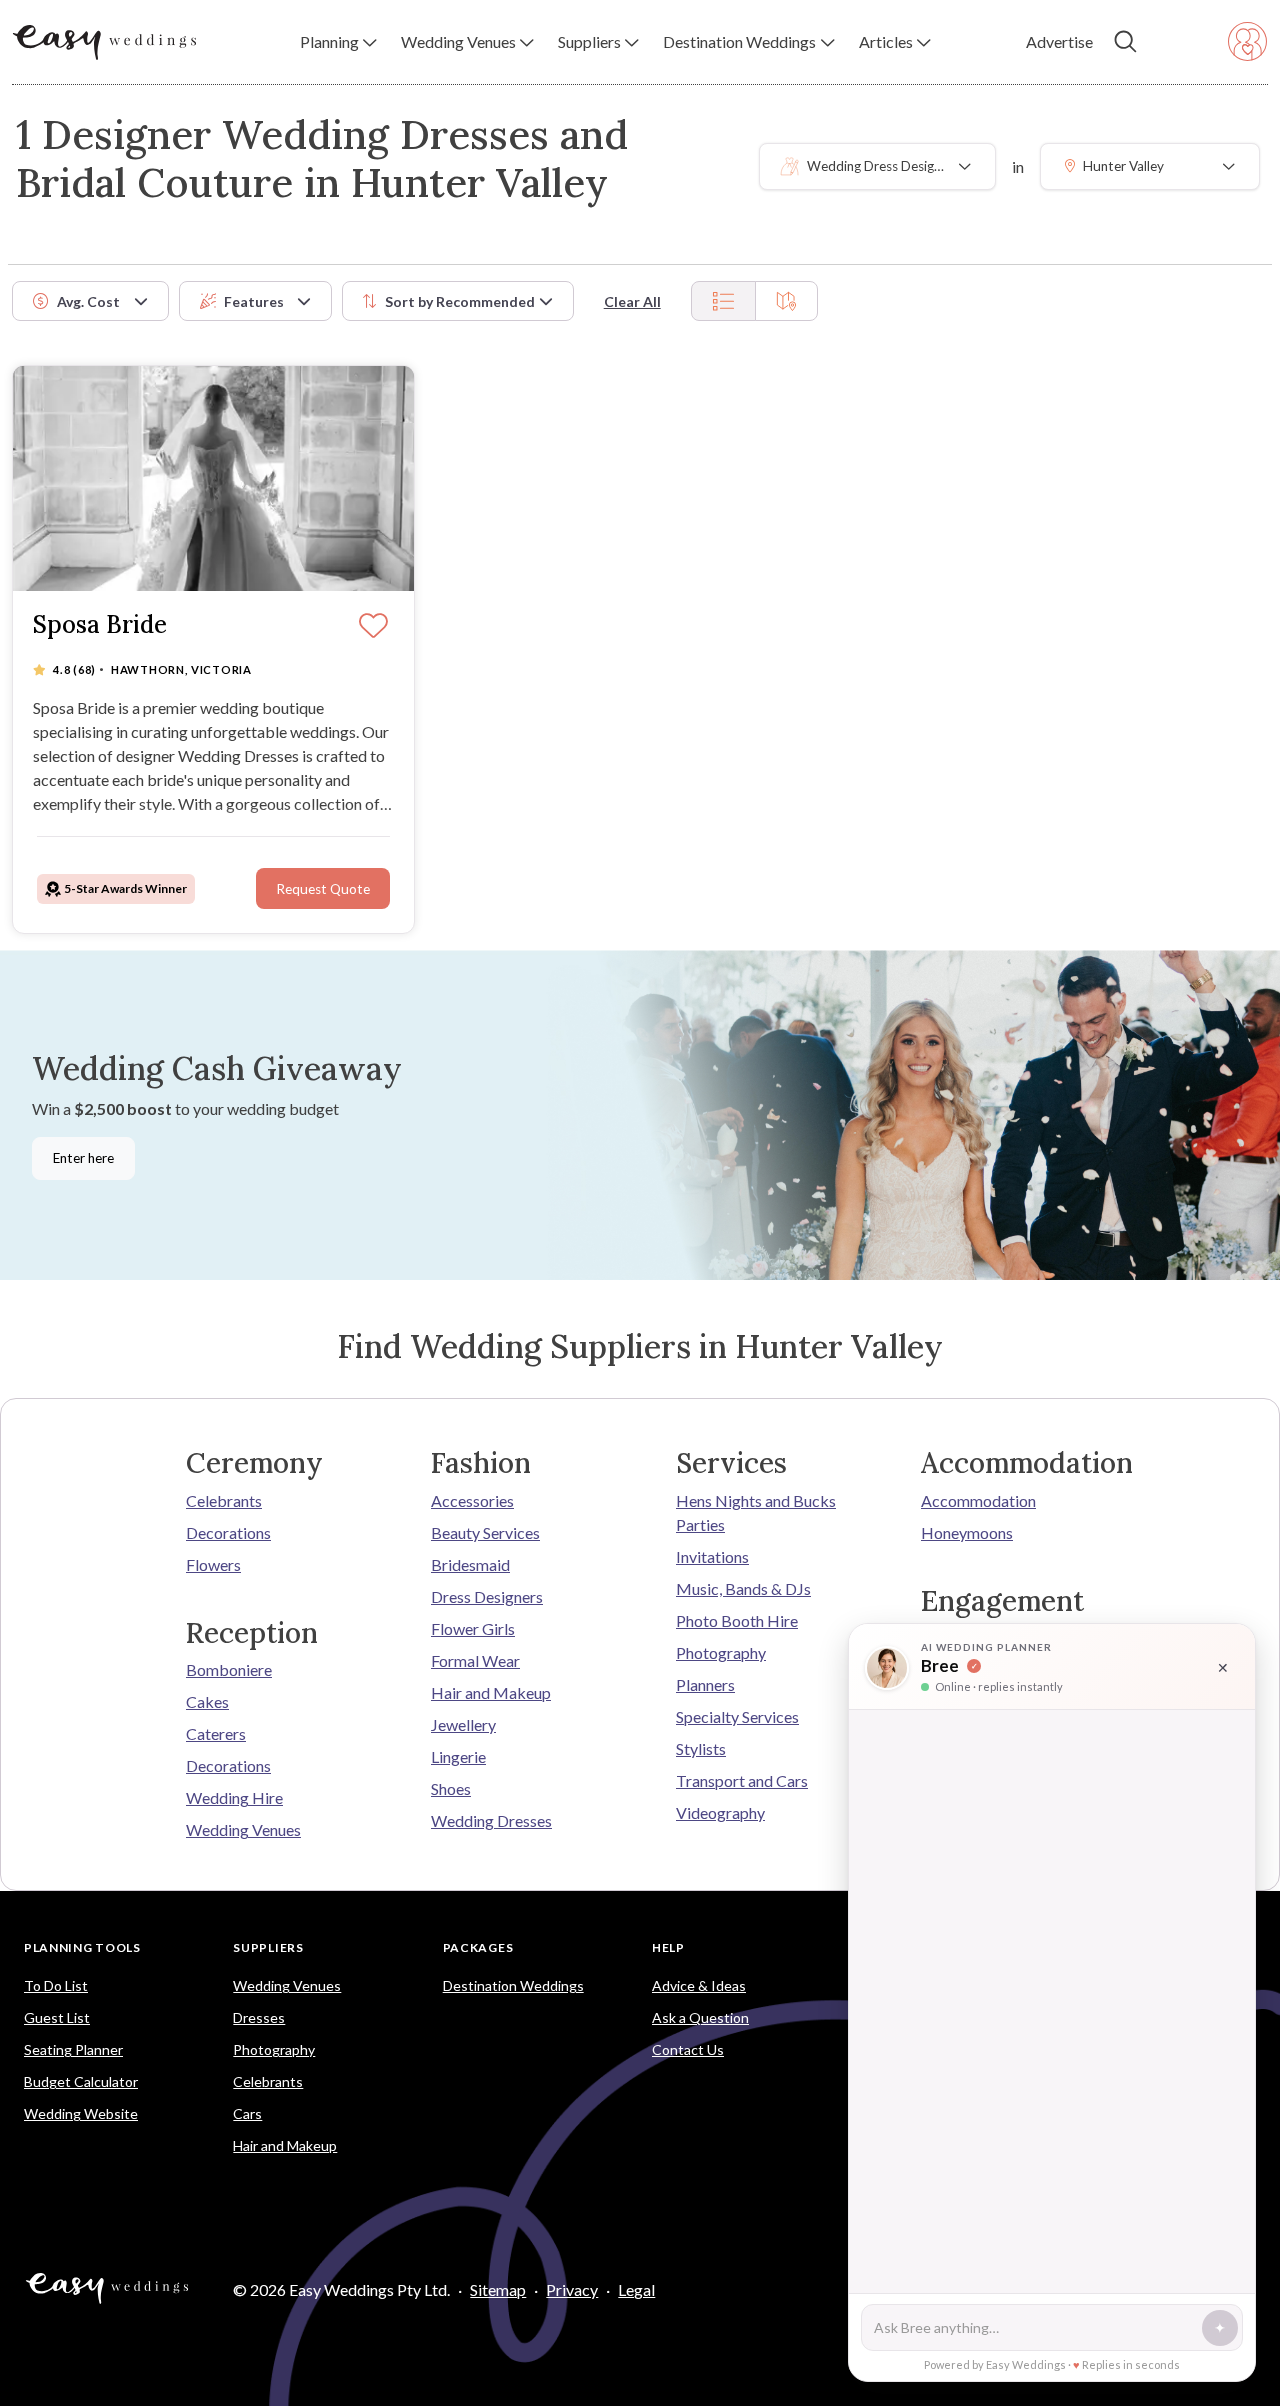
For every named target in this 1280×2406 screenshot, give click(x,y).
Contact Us (688, 2049)
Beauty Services (485, 1532)
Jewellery (463, 1724)
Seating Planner (73, 2049)
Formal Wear (475, 1660)
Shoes (451, 1788)
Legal (636, 2289)
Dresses (259, 2017)
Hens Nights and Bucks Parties (756, 1512)
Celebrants (224, 1500)
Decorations (228, 1532)
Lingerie (458, 1756)
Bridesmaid (470, 1564)
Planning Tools (82, 1947)
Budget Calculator (81, 2081)
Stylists (701, 1748)
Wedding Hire (234, 1797)
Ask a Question (700, 2017)
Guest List (57, 2017)
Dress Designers (487, 1596)
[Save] (373, 627)
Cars (247, 2113)
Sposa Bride (100, 625)
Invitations (712, 1556)
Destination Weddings (513, 1985)
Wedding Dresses (491, 1820)
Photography (721, 1652)
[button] (338, 42)
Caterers (216, 1733)
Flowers (213, 1564)
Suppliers (268, 1947)
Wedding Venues (243, 1829)
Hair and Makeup (491, 1692)
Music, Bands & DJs (743, 1588)
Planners (705, 1684)
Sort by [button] (460, 301)
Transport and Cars (742, 1780)
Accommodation (978, 1500)
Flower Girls (473, 1628)
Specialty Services (737, 1716)
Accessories (472, 1500)
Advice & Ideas (699, 1985)
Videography (720, 1812)
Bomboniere (229, 1669)
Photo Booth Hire (737, 1620)
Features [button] (254, 301)
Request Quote (323, 889)
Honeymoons (967, 1532)
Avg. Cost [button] (88, 301)
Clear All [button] (632, 301)
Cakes (207, 1701)
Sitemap (498, 2289)
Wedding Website (81, 2113)
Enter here (83, 1158)
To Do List (56, 1985)
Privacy (572, 2289)
